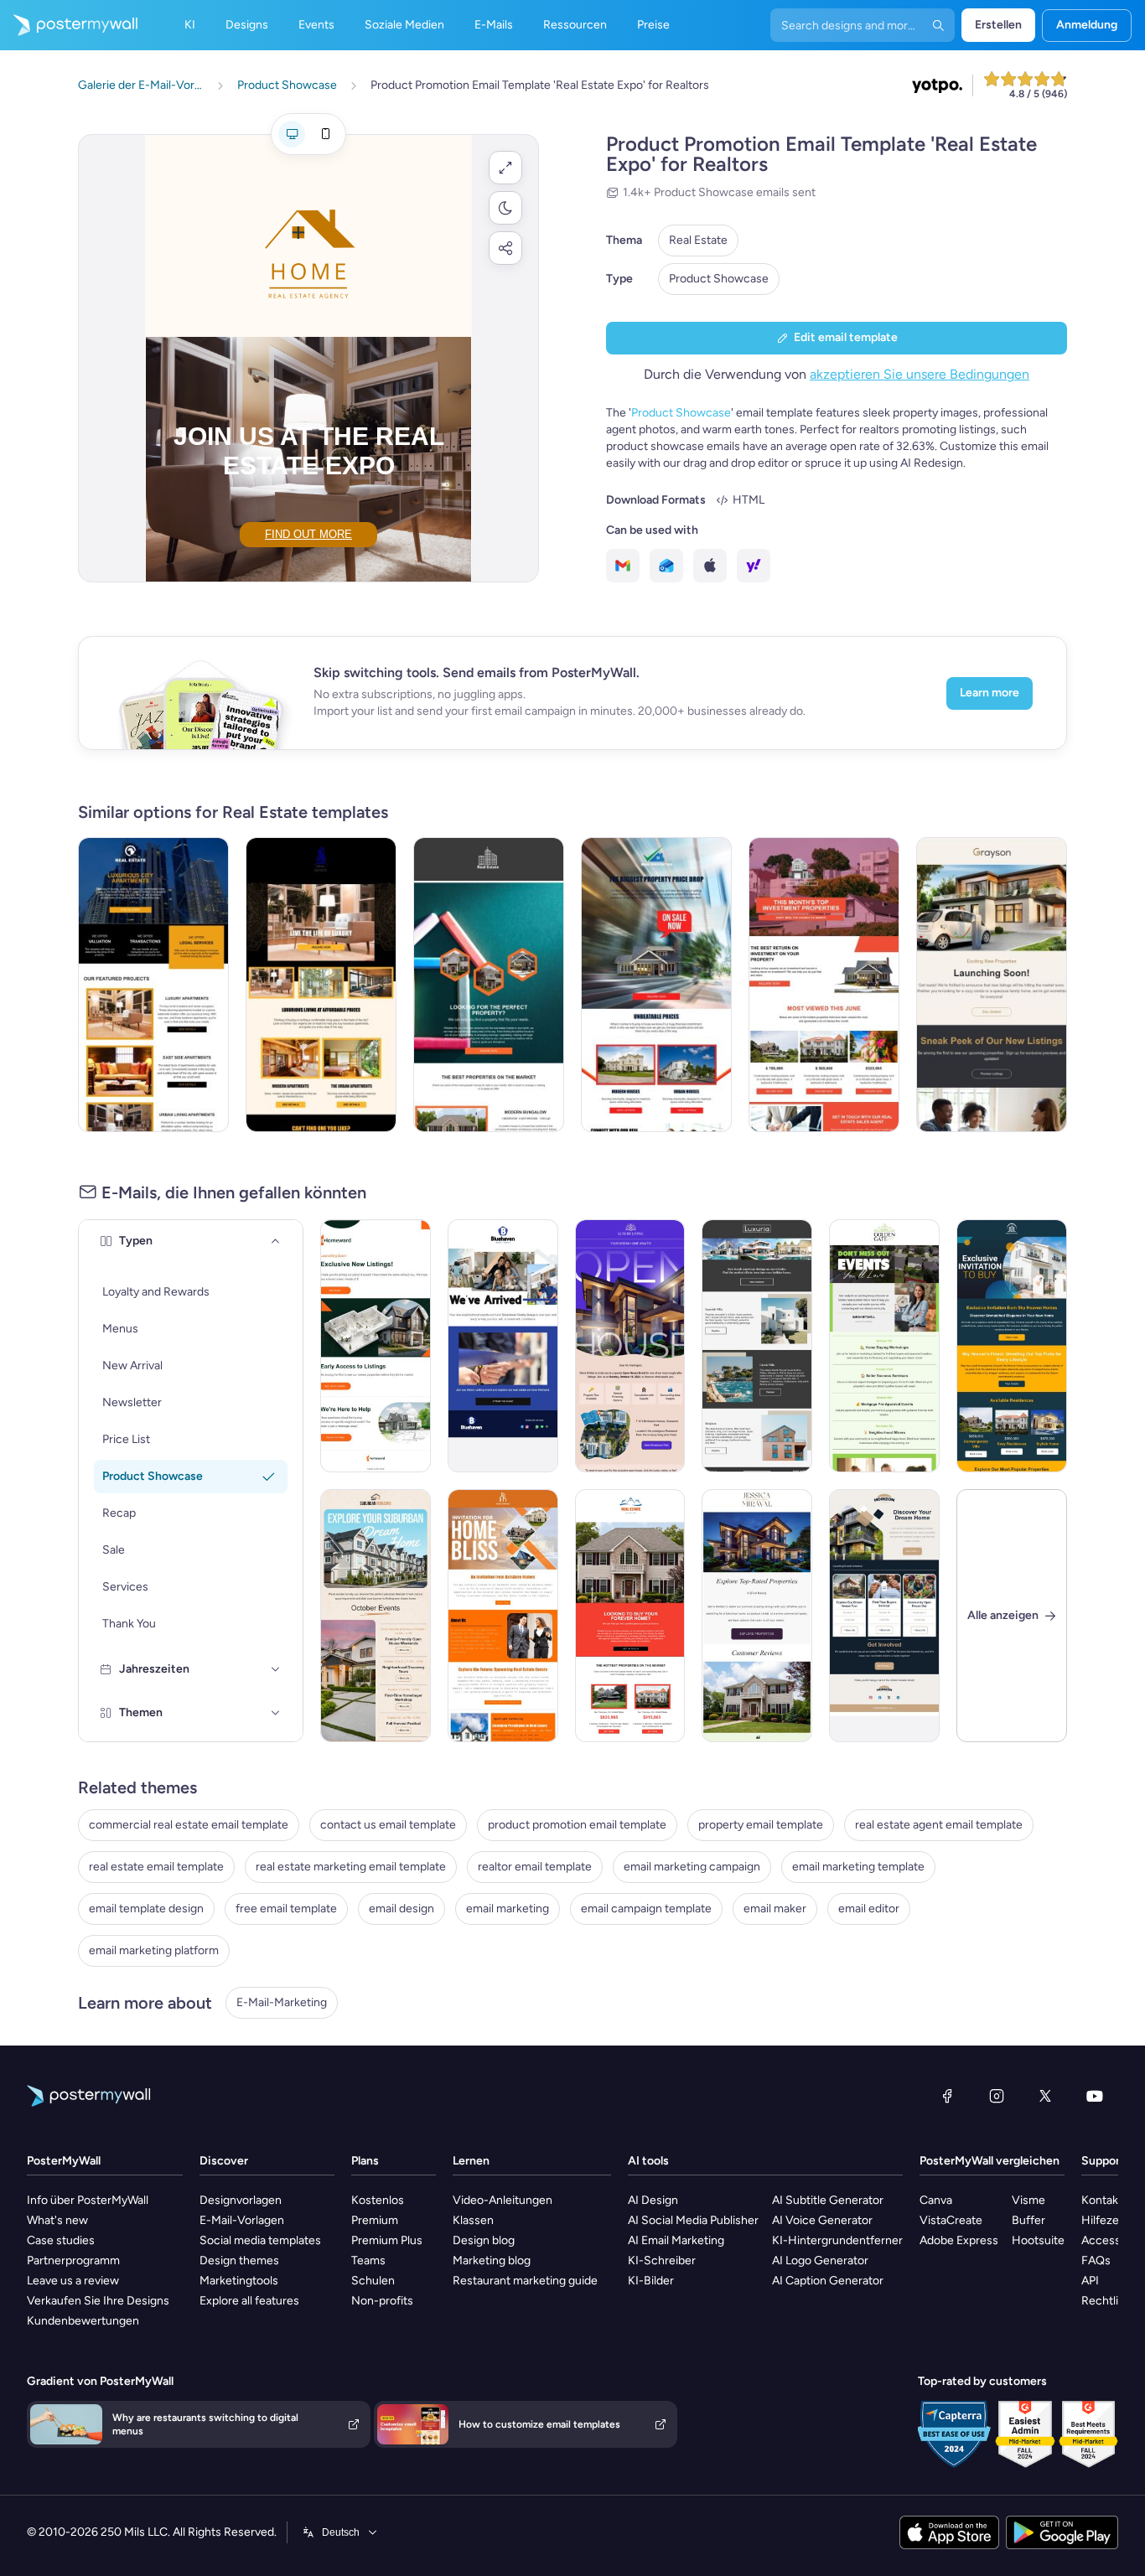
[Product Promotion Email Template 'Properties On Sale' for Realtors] (656, 985)
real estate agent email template (939, 1825)
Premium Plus (387, 2240)
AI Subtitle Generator (828, 2200)
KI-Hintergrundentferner (837, 2240)
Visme (1028, 2200)
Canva (936, 2200)
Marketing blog (492, 2260)
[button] (505, 168)
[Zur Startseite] (69, 25)
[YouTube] (1095, 2096)
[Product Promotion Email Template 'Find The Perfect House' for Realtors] (489, 985)
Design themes (239, 2260)
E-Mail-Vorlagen (242, 2220)
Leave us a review (73, 2281)
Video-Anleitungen (503, 2200)
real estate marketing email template (351, 1867)
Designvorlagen (241, 2200)
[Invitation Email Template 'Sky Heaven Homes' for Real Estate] (1012, 1346)
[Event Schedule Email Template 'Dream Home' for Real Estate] (376, 1616)
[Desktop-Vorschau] (292, 134)
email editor (869, 1909)
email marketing (508, 1909)
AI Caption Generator (828, 2281)
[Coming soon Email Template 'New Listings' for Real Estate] (992, 985)
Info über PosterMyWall (88, 2200)
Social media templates (260, 2240)
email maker (775, 1909)
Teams (368, 2260)
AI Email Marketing (676, 2240)
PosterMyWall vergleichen (990, 2161)
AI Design (653, 2200)
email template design (146, 1909)
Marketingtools (239, 2281)
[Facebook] (947, 2096)
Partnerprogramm (73, 2260)
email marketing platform (154, 1950)
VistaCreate (951, 2220)
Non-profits (382, 2301)
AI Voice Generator (822, 2220)
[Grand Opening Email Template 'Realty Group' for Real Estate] (503, 1346)
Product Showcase (719, 279)
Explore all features (249, 2301)
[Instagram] (997, 2096)
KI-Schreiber (662, 2260)
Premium (375, 2220)
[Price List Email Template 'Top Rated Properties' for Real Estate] (757, 1616)
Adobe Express (959, 2240)
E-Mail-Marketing (282, 2002)
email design (402, 1909)
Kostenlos (378, 2200)
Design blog (484, 2240)
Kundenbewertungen (83, 2321)
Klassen (473, 2220)
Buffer (1028, 2220)
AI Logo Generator (820, 2260)
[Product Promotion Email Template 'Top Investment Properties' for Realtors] (824, 985)
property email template (761, 1825)
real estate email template (156, 1867)
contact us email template (388, 1825)
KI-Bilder (651, 2281)
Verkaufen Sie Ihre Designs (98, 2301)
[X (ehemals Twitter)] (1045, 2096)
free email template (286, 1909)
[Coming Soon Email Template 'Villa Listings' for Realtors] (757, 1346)
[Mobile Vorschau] (325, 134)
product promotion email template (577, 1825)
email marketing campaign (692, 1867)
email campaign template (646, 1909)
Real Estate (698, 240)
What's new (57, 2220)
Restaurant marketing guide (525, 2281)
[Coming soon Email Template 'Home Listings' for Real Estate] (376, 1346)
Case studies (61, 2240)
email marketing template (858, 1867)
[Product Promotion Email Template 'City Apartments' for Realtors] (153, 985)
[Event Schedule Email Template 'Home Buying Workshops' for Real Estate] (884, 1346)
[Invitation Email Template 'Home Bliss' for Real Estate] (503, 1616)
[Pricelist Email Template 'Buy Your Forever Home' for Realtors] (630, 1616)
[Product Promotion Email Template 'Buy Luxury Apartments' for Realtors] (321, 985)
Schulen (373, 2281)
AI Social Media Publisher (693, 2220)
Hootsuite (1038, 2240)
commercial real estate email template (189, 1825)
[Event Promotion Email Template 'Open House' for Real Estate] (630, 1346)
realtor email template (535, 1867)
